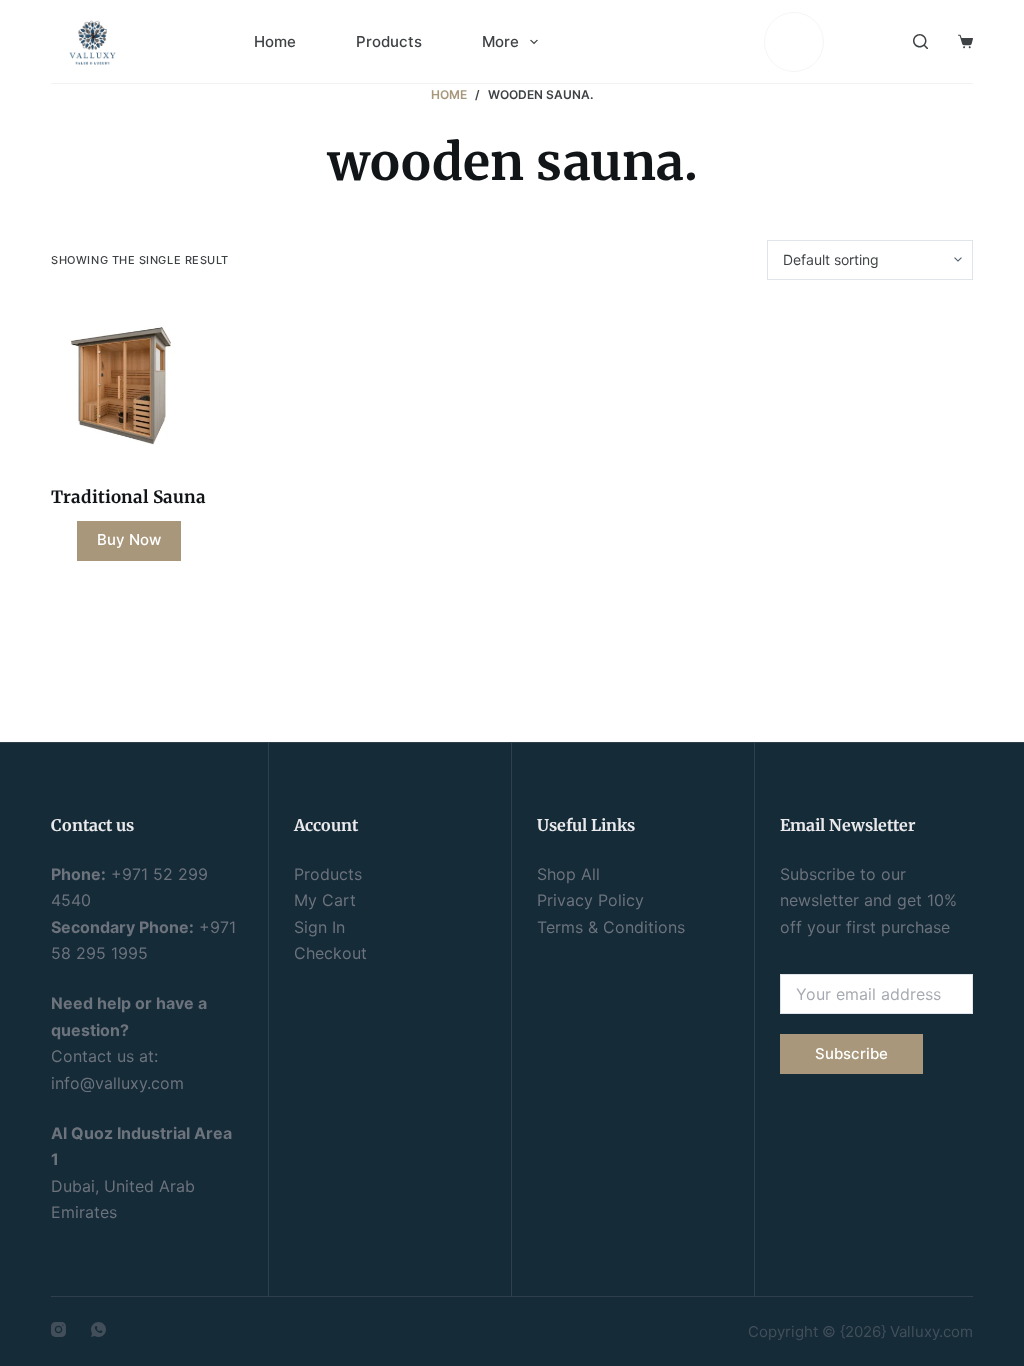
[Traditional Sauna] (128, 382)
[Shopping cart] (965, 41)
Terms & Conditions (611, 927)
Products (389, 41)
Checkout (330, 953)
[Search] (920, 41)
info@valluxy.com (117, 1083)
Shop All (568, 874)
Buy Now (129, 539)
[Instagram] (58, 1329)
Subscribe (851, 1053)
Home (275, 41)
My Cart (325, 900)
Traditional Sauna (128, 497)
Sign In (319, 927)
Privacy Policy (590, 900)
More (500, 41)
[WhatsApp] (98, 1329)
